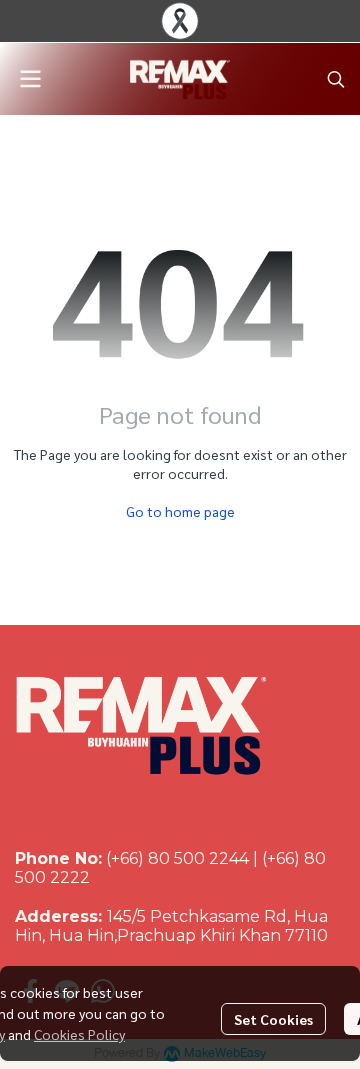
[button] (336, 79)
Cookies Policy (79, 1034)
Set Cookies (273, 1019)
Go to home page (180, 511)
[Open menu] (30, 79)
